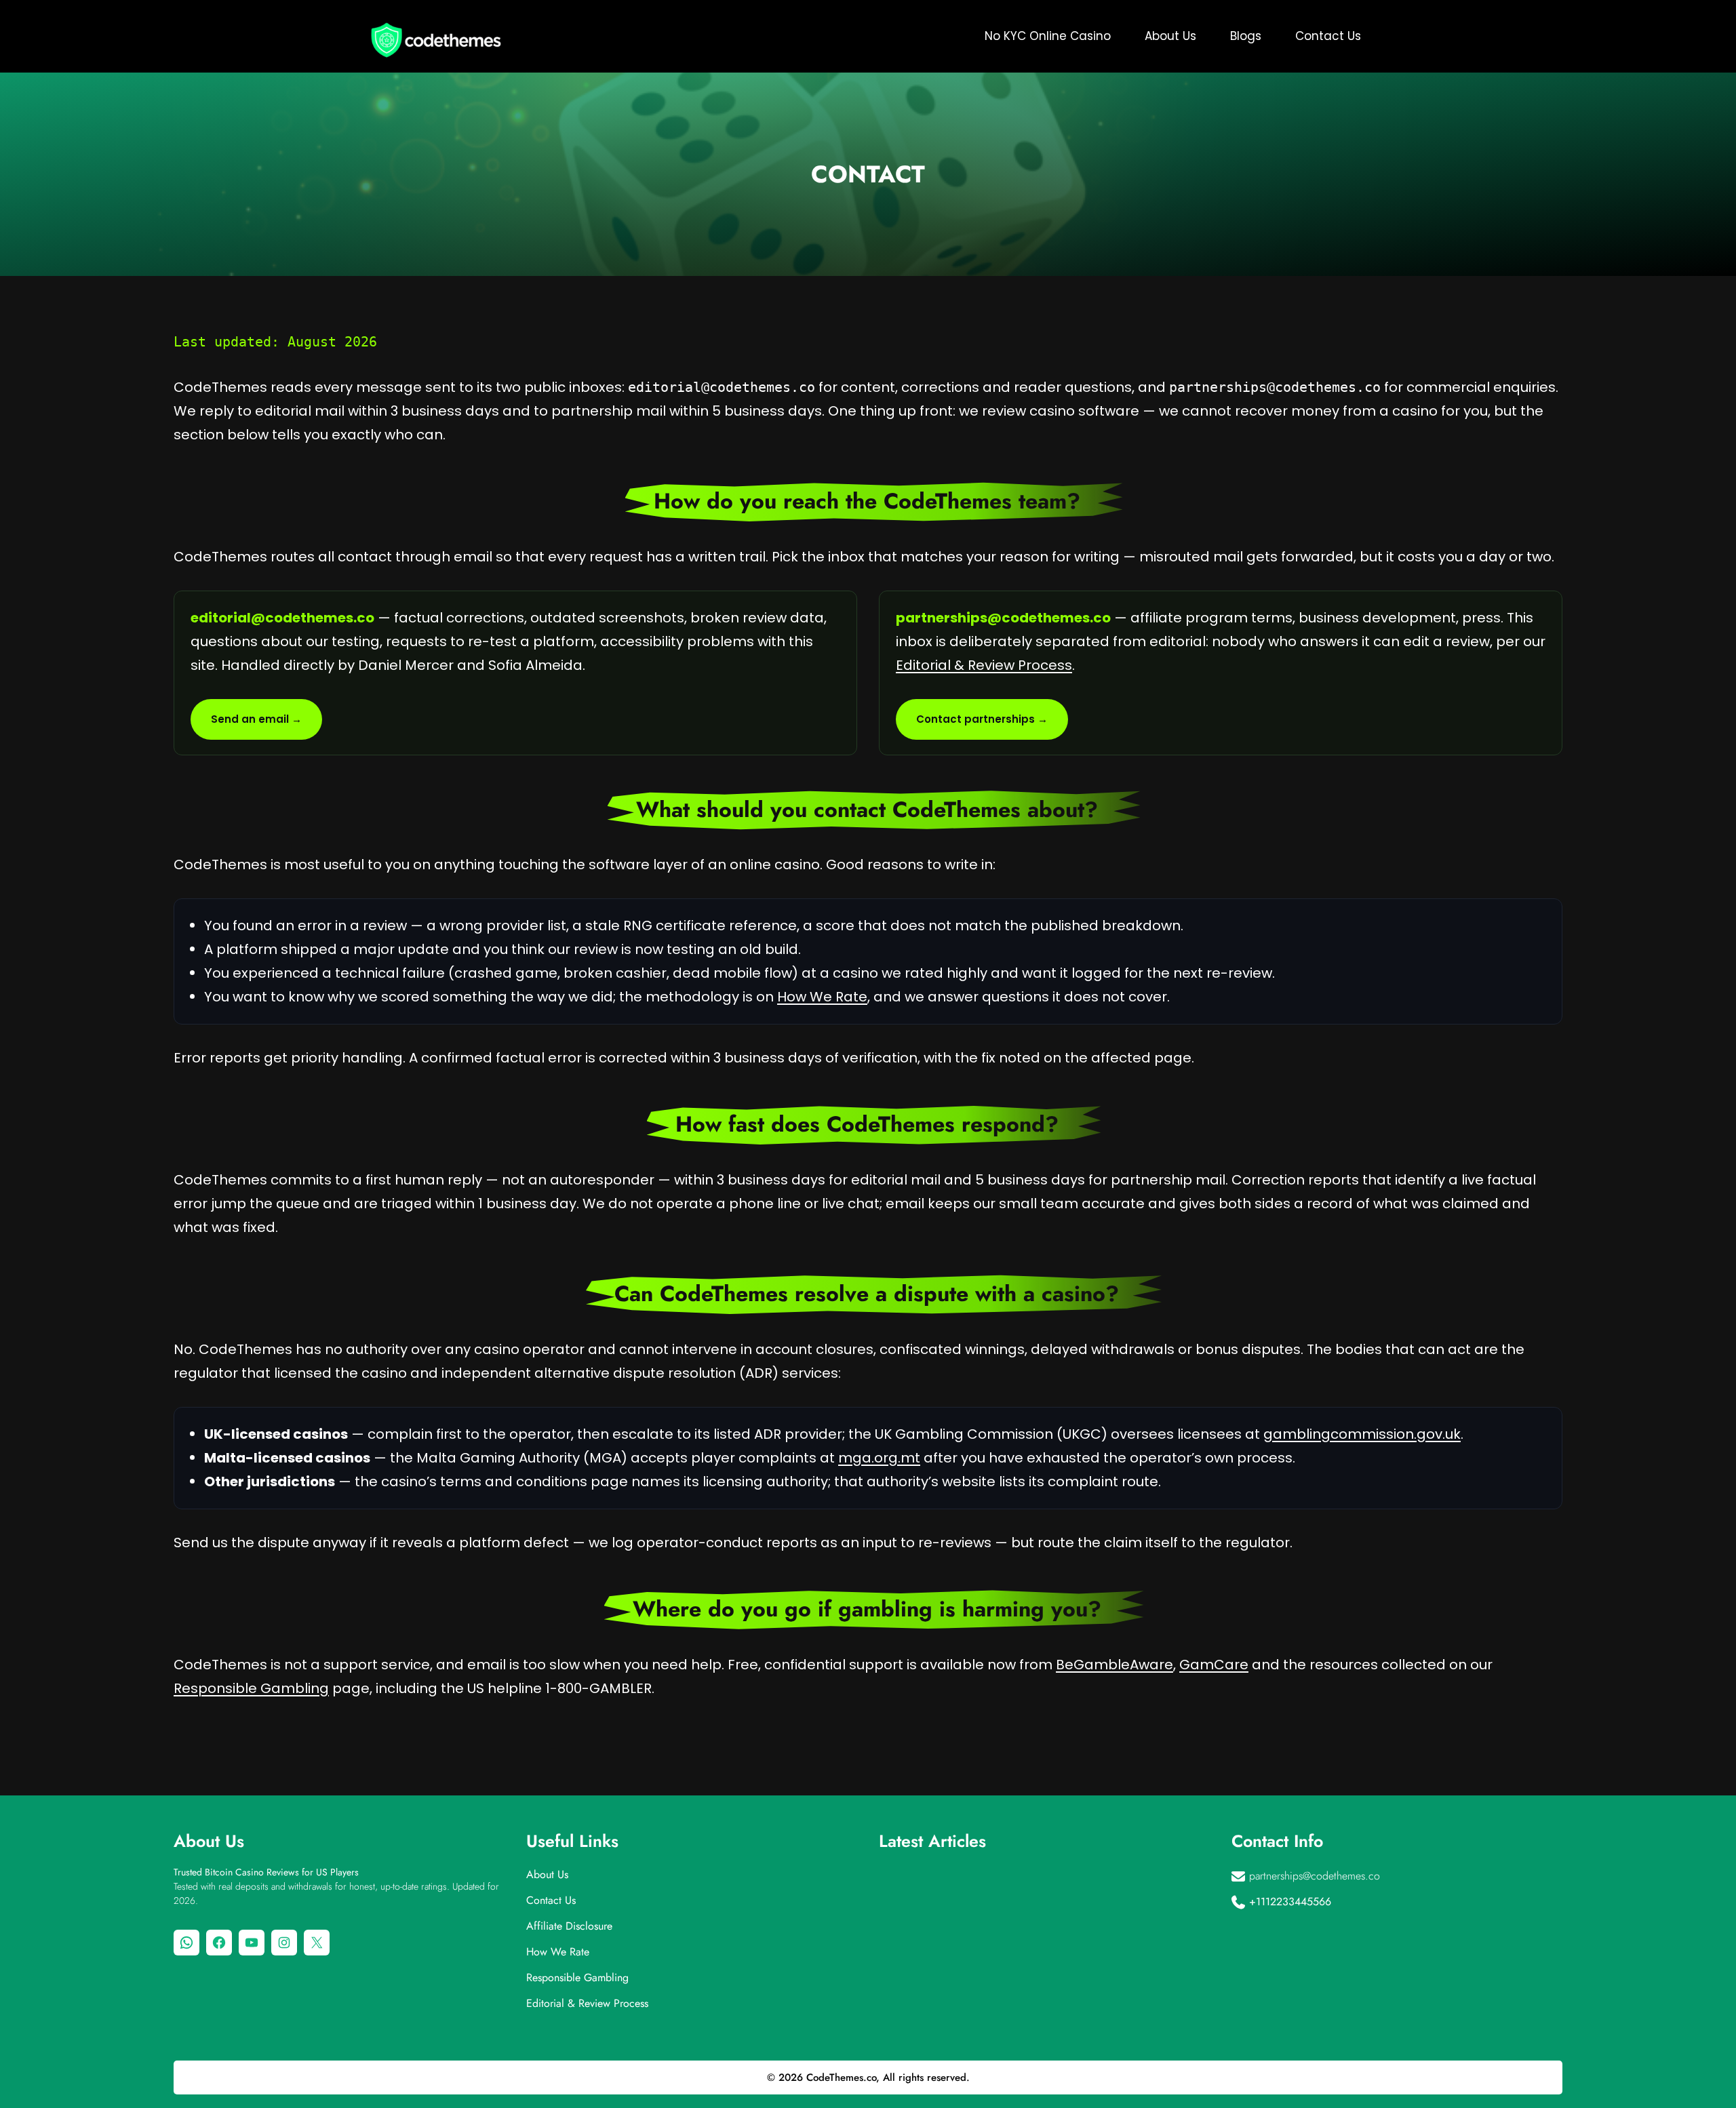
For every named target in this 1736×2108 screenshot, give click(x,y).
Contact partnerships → (982, 719)
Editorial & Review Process (984, 665)
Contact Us (551, 1900)
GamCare (1214, 1665)
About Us (547, 1874)
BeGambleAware (1114, 1665)
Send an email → (256, 719)
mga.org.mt (879, 1458)
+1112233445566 (1290, 1902)
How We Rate (822, 997)
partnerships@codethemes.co (1315, 1876)
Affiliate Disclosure (569, 1926)
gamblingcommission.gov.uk (1362, 1434)
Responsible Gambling (251, 1688)
